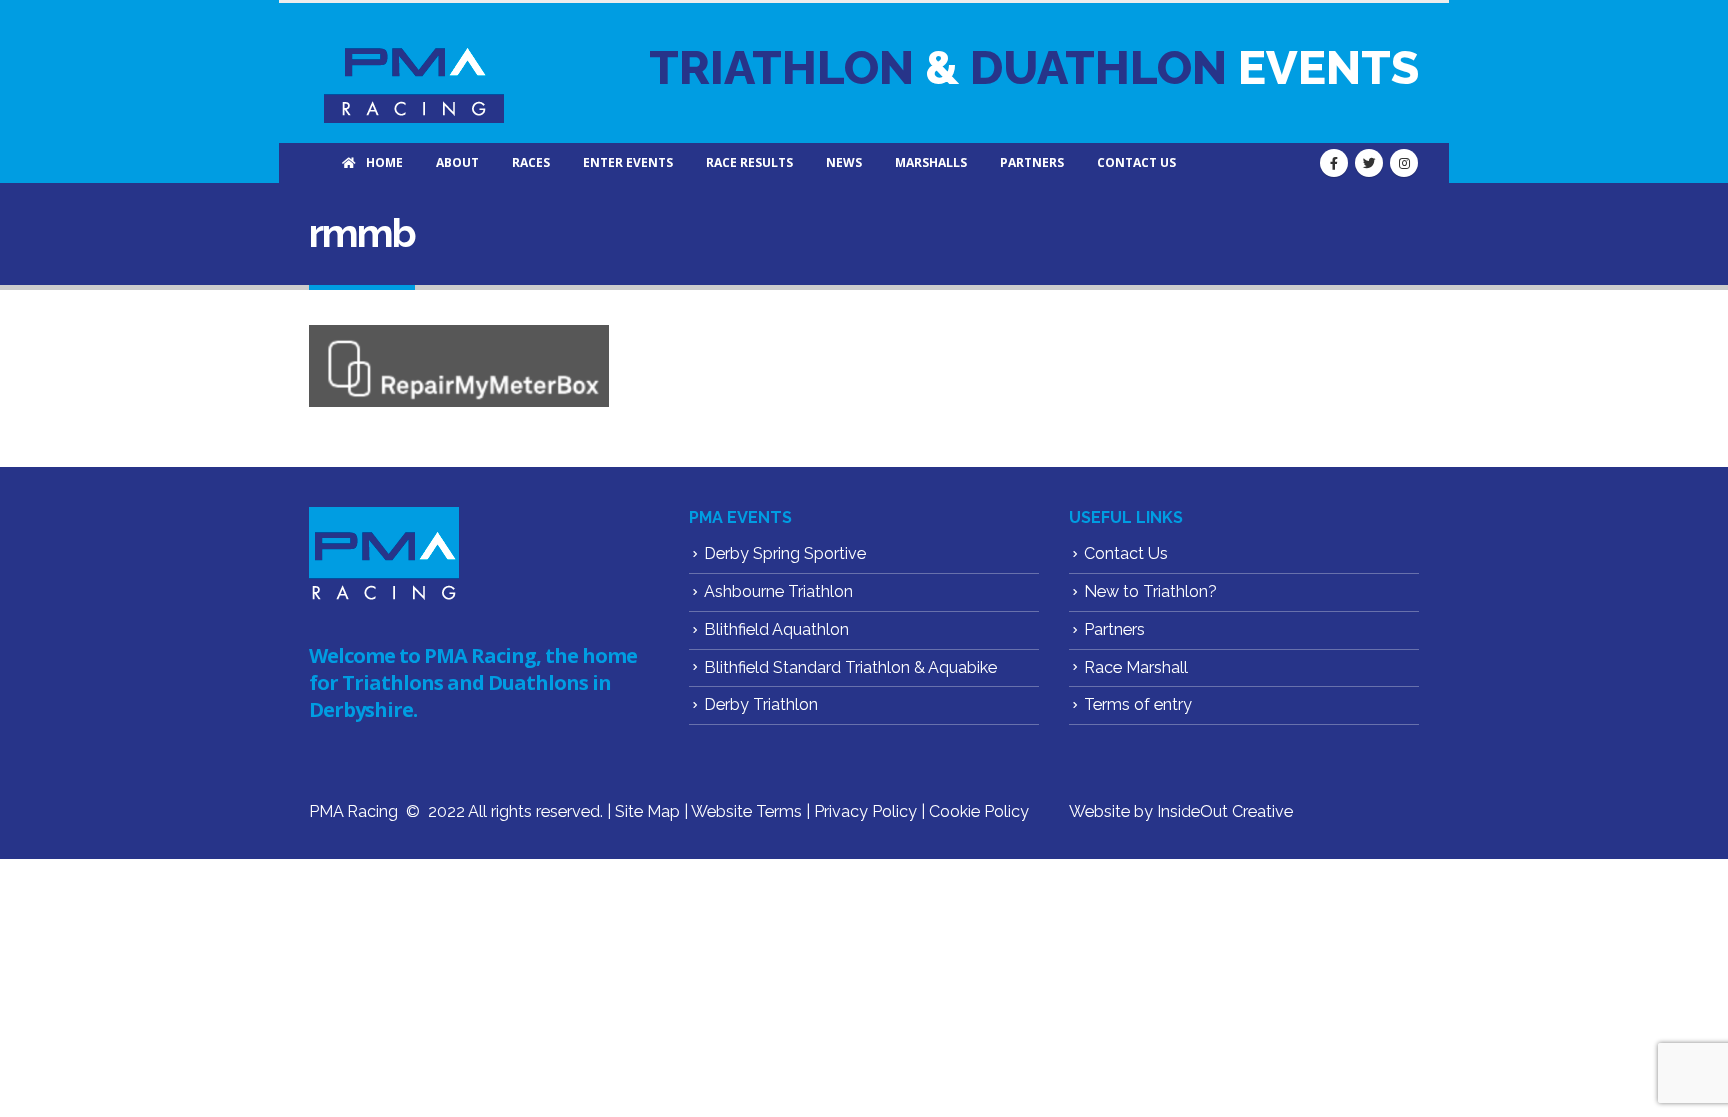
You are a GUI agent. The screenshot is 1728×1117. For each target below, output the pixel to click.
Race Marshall (1136, 667)
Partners (1032, 162)
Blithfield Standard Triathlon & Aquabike (850, 667)
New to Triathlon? (1150, 591)
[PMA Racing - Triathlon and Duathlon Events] (414, 73)
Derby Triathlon (761, 704)
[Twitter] (1369, 163)
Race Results (749, 162)
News (844, 162)
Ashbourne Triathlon (778, 591)
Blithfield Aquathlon (776, 629)
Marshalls (931, 162)
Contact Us (1136, 162)
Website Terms (746, 811)
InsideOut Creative (1225, 811)
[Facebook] (1334, 163)
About (457, 162)
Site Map (647, 811)
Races (531, 162)
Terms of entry (1138, 704)
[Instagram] (1404, 163)
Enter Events (628, 162)
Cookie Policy (979, 811)
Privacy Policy (865, 811)
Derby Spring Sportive (785, 553)
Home (384, 162)
